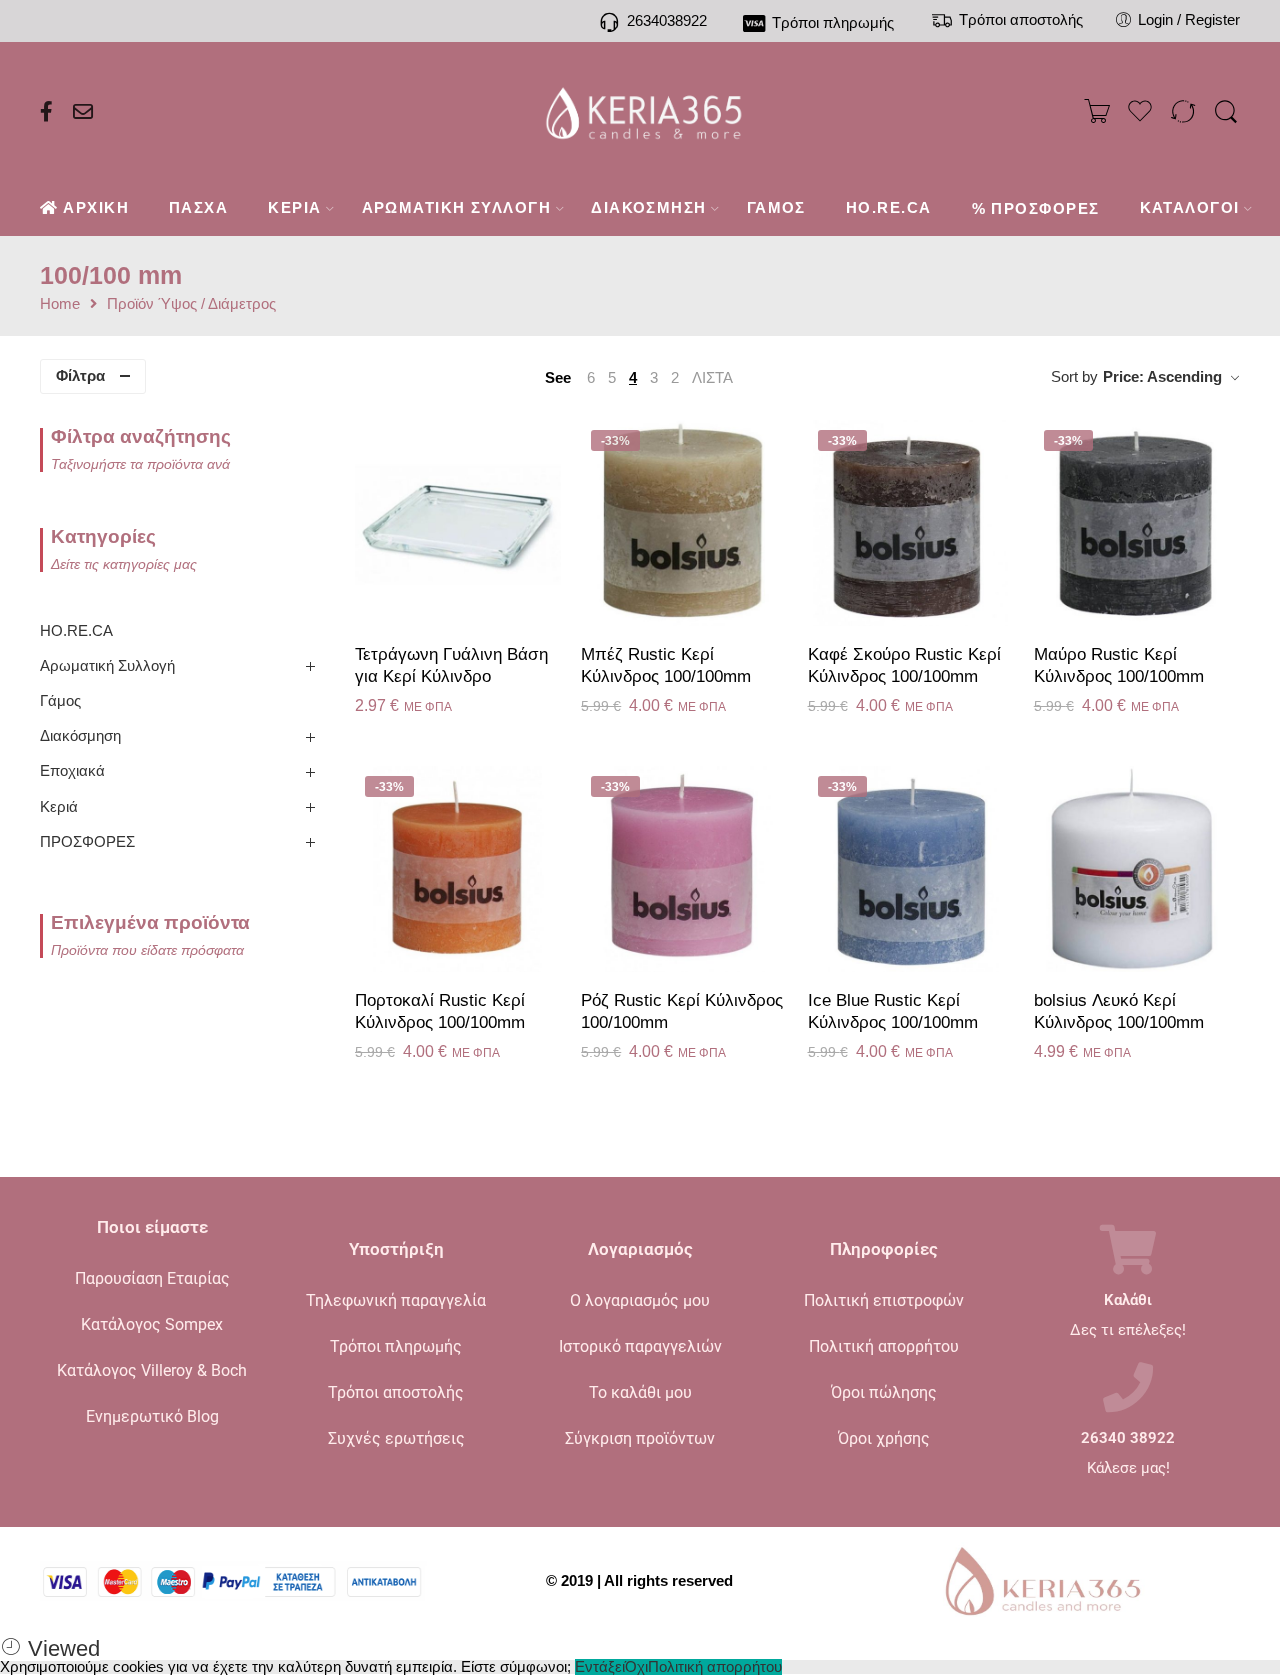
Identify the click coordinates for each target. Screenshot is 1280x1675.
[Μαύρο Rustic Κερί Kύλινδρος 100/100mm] (1137, 523)
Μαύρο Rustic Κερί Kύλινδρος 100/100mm (1119, 665)
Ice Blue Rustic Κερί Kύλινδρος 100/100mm (893, 1011)
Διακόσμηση (80, 736)
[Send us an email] (83, 112)
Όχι (636, 1667)
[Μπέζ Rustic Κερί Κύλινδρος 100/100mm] (684, 523)
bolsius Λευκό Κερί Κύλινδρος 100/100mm (1119, 1011)
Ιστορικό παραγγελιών (640, 1346)
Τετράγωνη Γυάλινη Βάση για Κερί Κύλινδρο (451, 665)
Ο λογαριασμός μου (640, 1300)
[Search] (1226, 112)
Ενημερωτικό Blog (152, 1416)
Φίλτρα (80, 376)
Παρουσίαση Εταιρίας (152, 1278)
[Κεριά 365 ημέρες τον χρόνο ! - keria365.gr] (640, 112)
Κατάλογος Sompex (152, 1324)
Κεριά (59, 807)
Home (60, 304)
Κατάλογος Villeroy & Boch (152, 1370)
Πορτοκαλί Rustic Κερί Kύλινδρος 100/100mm (440, 1011)
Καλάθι (1128, 1300)
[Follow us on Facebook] (46, 112)
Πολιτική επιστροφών (884, 1300)
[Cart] (1097, 112)
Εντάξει (600, 1667)
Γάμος (60, 701)
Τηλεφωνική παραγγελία (396, 1300)
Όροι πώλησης (884, 1392)
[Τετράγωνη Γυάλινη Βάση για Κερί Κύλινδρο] (458, 523)
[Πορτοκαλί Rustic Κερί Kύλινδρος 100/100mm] (458, 869)
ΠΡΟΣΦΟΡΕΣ (87, 842)
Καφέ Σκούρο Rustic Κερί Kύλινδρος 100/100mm (904, 665)
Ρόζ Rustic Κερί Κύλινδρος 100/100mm (682, 1011)
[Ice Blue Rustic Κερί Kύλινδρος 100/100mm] (911, 869)
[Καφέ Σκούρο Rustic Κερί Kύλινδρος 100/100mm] (911, 523)
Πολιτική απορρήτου (884, 1346)
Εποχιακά (72, 771)
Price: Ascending (1162, 377)
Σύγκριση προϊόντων (640, 1438)
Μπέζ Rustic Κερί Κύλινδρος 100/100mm (666, 665)
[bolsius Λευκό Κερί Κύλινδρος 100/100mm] (1137, 869)
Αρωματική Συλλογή (107, 666)
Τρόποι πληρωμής (396, 1346)
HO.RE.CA (76, 631)
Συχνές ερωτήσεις (396, 1438)
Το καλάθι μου (640, 1392)
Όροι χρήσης (884, 1438)
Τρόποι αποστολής (396, 1392)
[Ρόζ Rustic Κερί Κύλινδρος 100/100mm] (684, 869)
